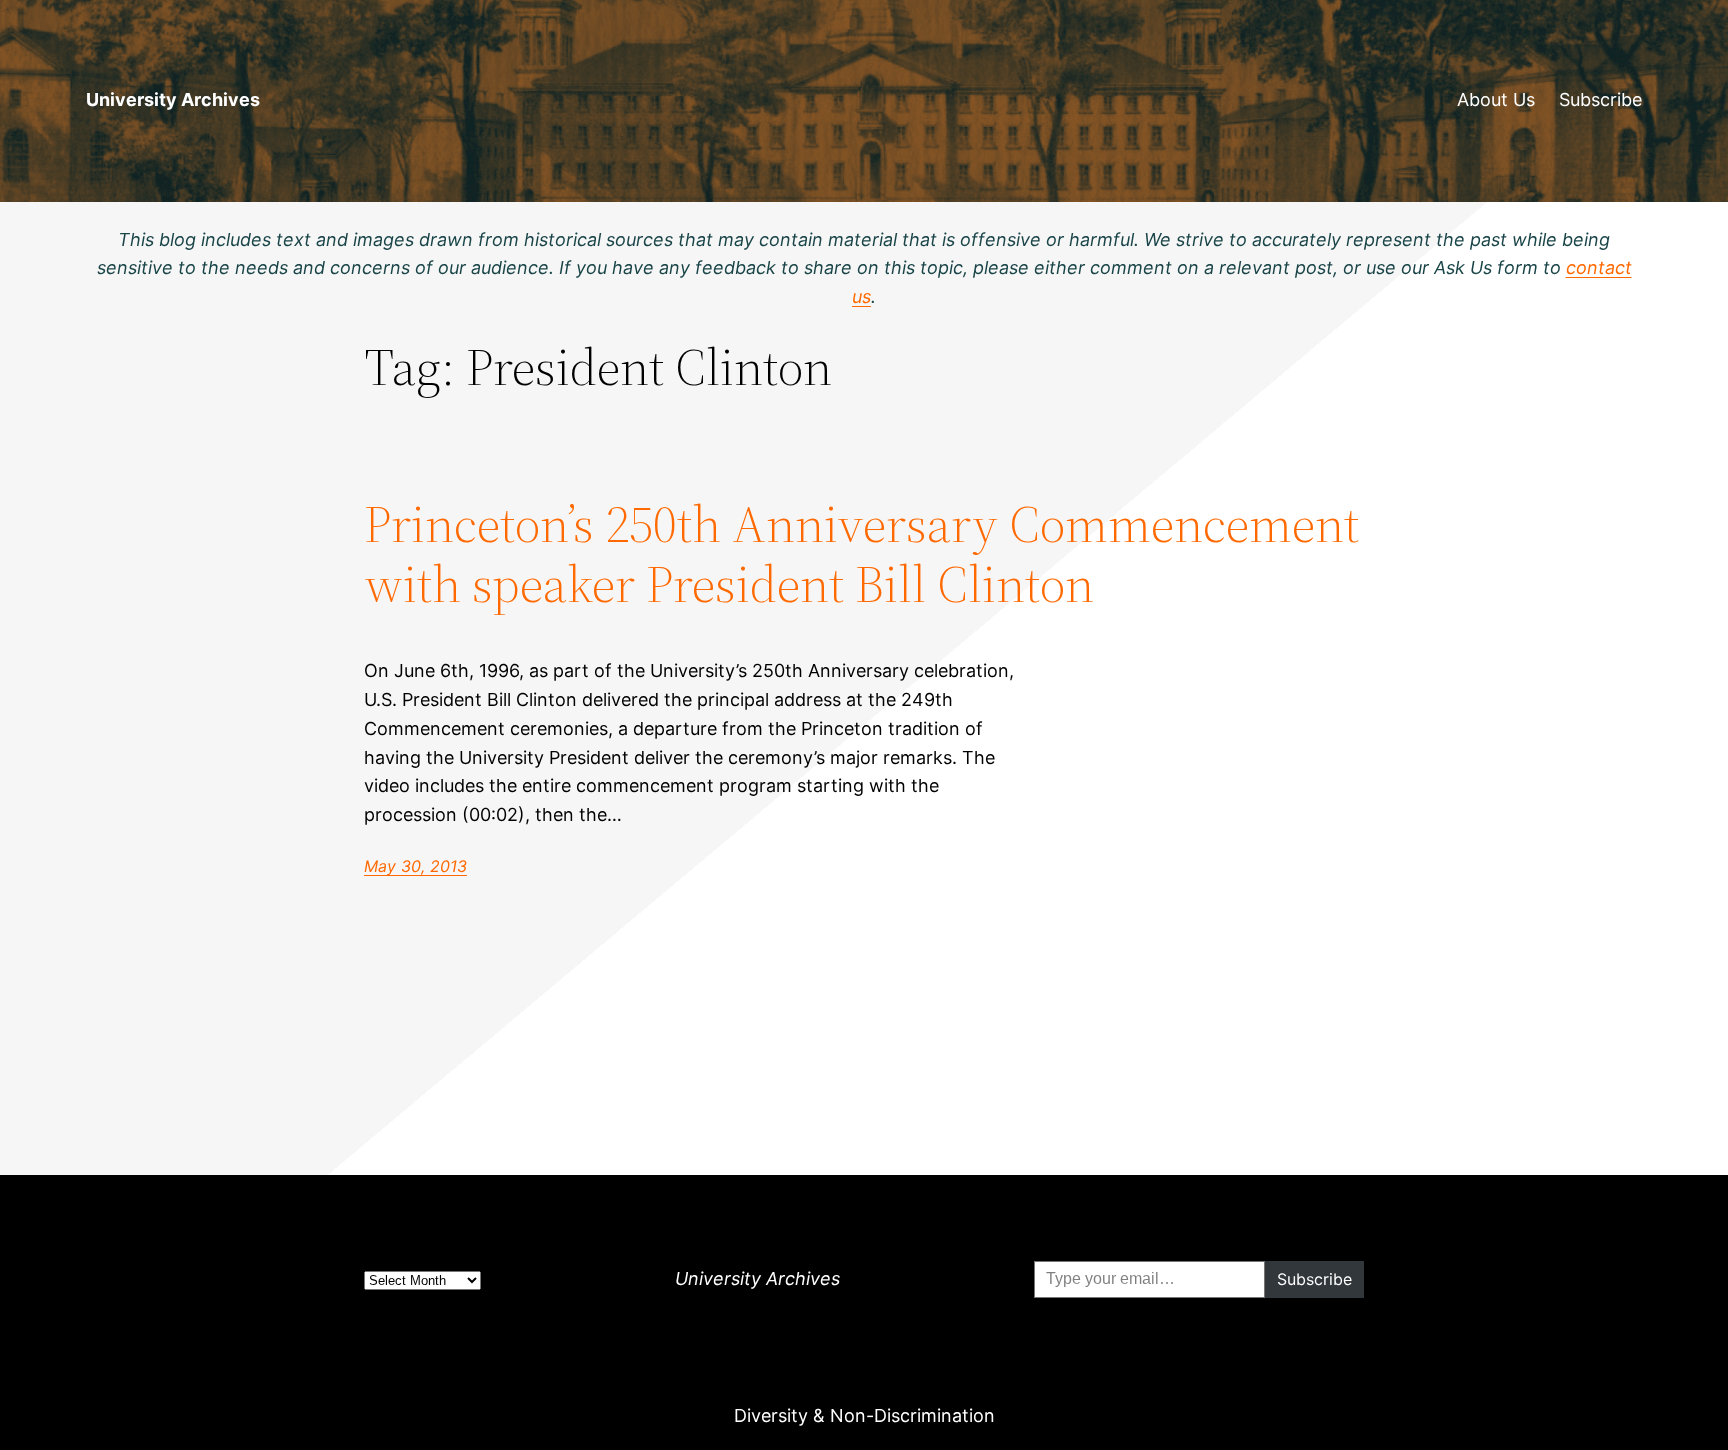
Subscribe (1600, 99)
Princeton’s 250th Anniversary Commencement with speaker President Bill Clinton (861, 554)
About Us (1496, 99)
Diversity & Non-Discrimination (864, 1415)
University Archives (173, 99)
